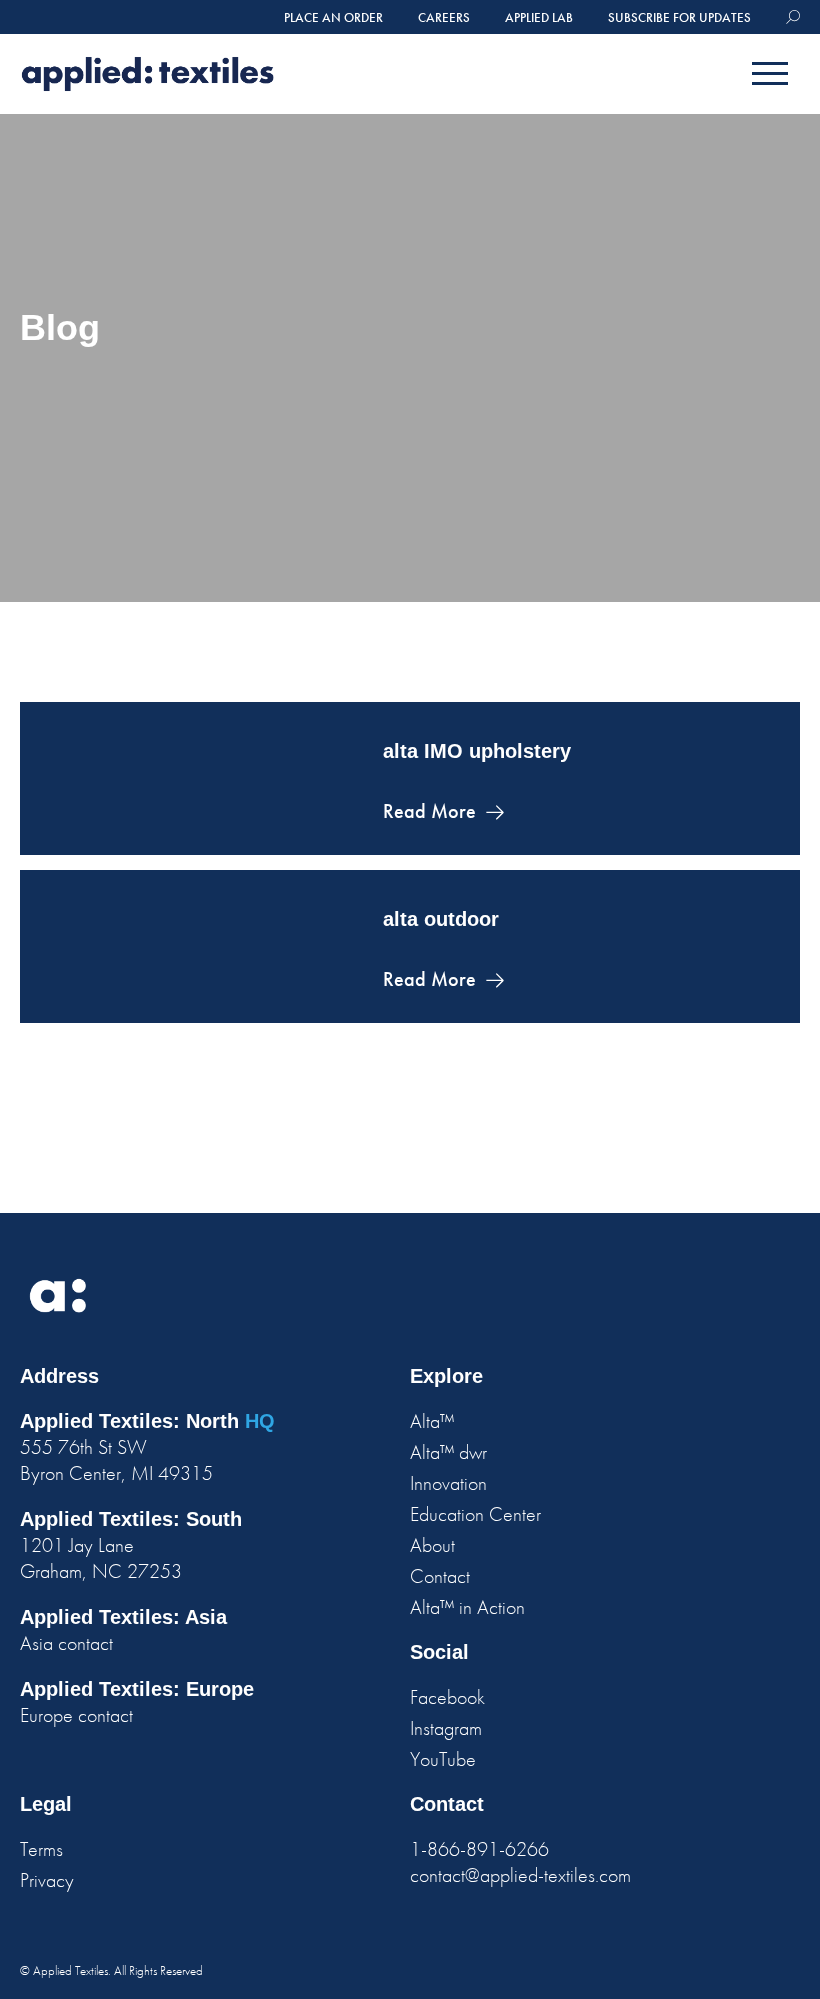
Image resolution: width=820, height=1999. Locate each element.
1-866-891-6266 (479, 1849)
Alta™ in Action (467, 1607)
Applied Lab (539, 17)
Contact (440, 1576)
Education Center (475, 1514)
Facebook (447, 1697)
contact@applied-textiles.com (520, 1875)
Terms (41, 1849)
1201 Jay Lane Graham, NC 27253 (101, 1558)
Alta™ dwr (448, 1452)
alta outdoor (441, 919)
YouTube (443, 1759)
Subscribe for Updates (679, 17)
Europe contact (76, 1715)
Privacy (47, 1880)
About (432, 1545)
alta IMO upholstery (477, 751)
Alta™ (432, 1421)
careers (444, 17)
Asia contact (66, 1643)
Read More (429, 811)
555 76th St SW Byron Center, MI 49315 (116, 1460)
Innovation (448, 1483)
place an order (333, 17)
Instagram (446, 1728)
